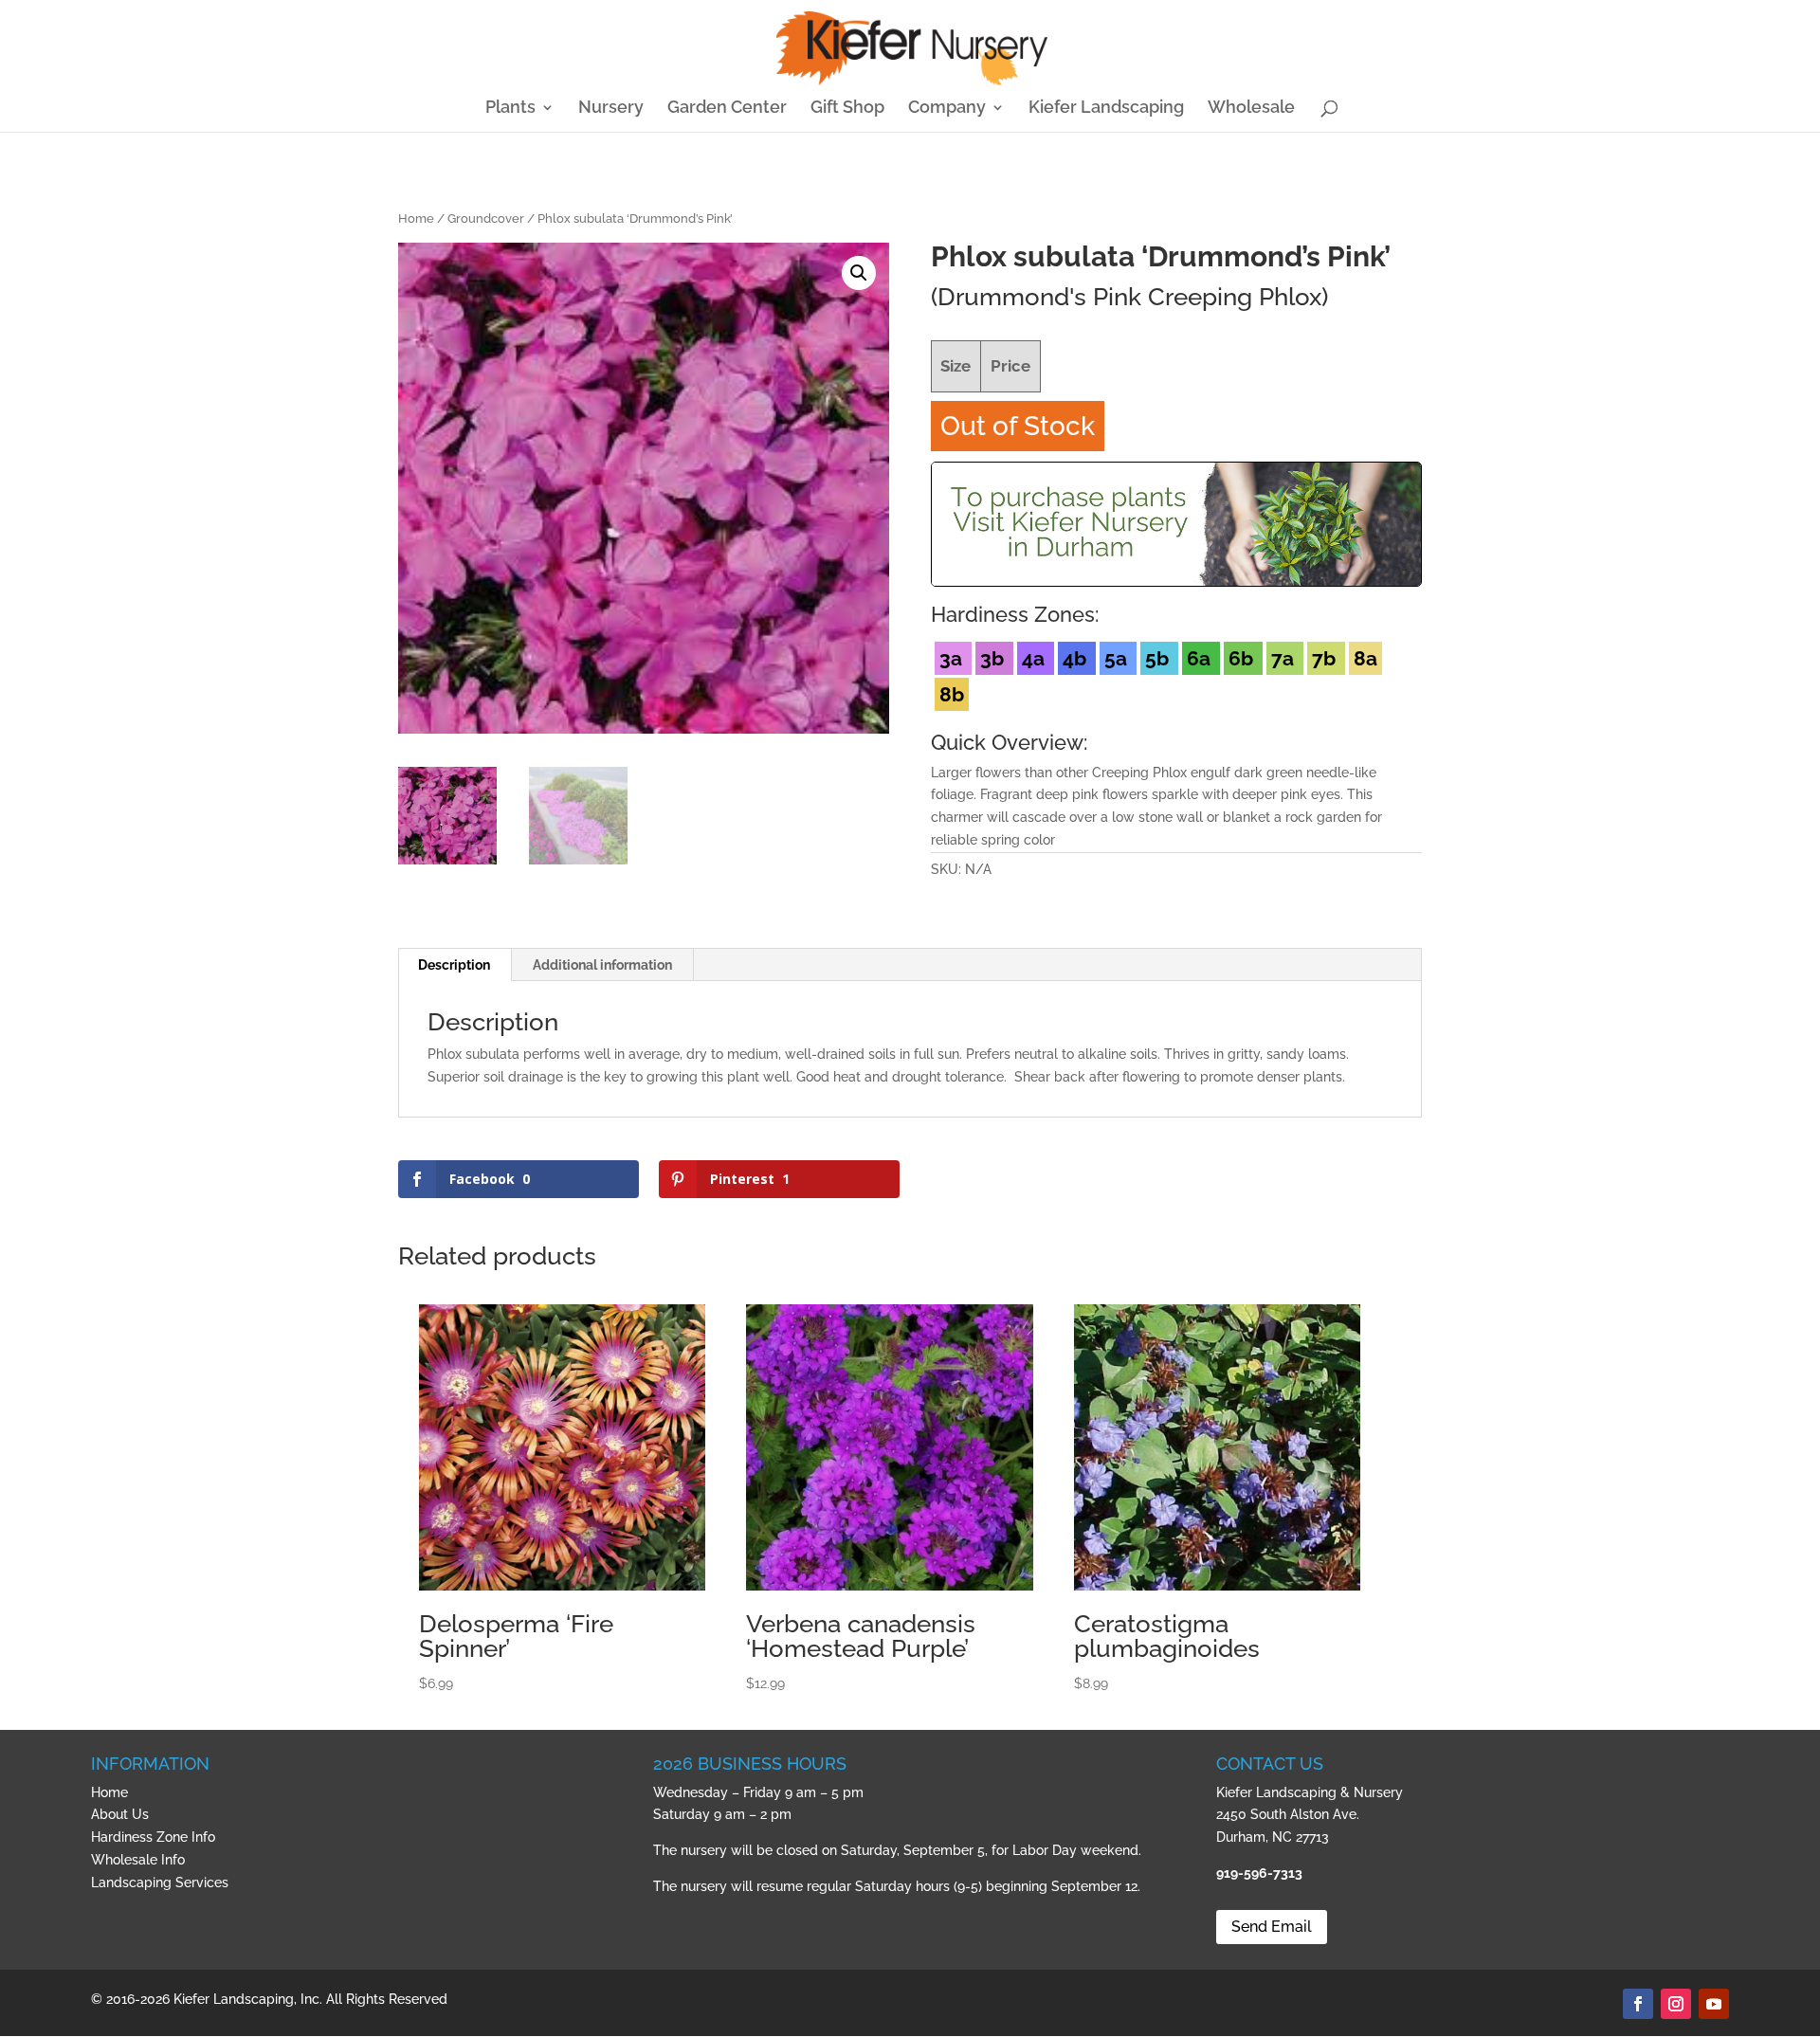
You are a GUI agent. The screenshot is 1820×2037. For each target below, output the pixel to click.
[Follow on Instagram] (1676, 2004)
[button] (859, 273)
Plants (510, 109)
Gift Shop (847, 109)
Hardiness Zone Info (153, 1837)
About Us (120, 1814)
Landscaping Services (160, 1882)
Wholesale (1251, 109)
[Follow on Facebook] (1638, 2004)
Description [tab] (454, 965)
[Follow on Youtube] (1714, 2004)
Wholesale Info (138, 1860)
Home (416, 218)
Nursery (611, 109)
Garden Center (727, 109)
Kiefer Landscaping (1106, 109)
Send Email (1272, 1927)
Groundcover (486, 218)
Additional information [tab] (602, 965)
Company (947, 109)
